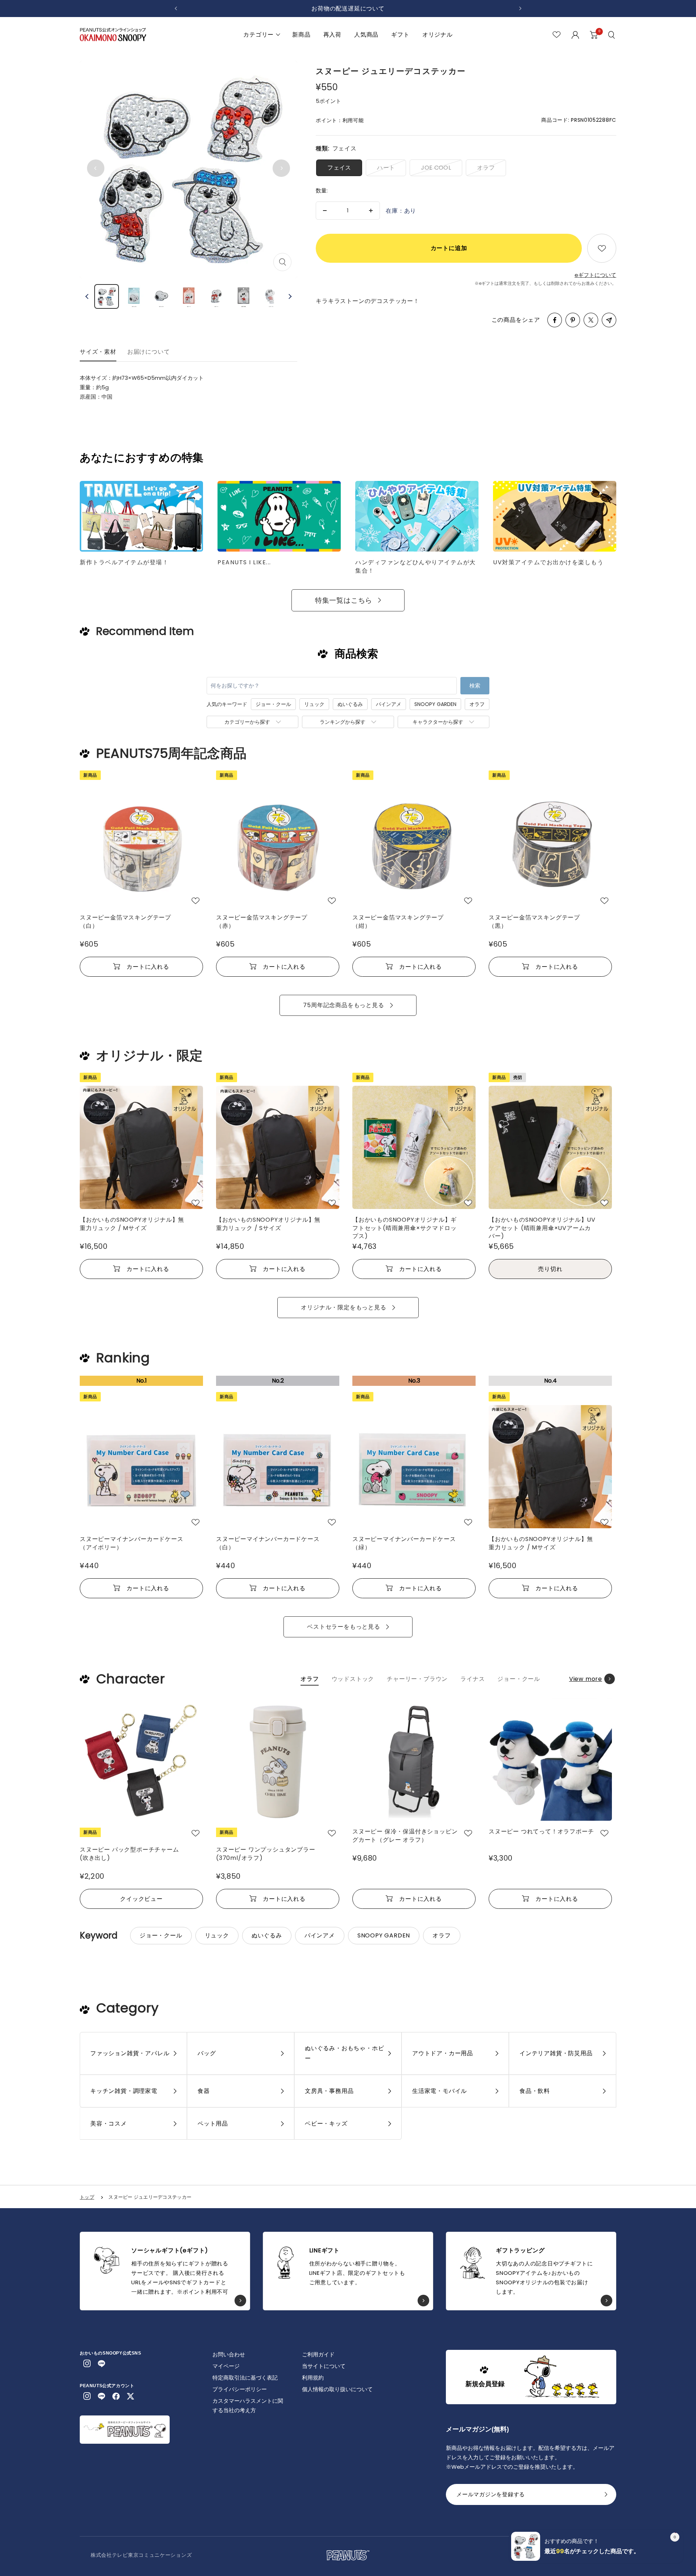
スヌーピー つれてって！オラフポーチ (541, 1832)
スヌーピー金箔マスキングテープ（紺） (398, 922)
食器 (204, 2091)
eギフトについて (595, 275)
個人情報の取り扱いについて (337, 2389)
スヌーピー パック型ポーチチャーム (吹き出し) (129, 1854)
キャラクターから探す (438, 722)
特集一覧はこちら (344, 600)
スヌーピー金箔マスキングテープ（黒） (534, 922)
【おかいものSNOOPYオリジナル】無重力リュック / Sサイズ (268, 1224)
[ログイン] (575, 35)
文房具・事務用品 (329, 2091)
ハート (386, 168)
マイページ (226, 2366)
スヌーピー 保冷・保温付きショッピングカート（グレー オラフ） (405, 1836)
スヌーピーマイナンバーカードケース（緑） (404, 1543)
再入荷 (332, 35)
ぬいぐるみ (350, 704)
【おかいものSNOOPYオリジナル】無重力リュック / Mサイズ (132, 1224)
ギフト (400, 35)
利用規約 (313, 2378)
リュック (314, 704)
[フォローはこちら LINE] (101, 2364)
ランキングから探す (343, 722)
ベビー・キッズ (326, 2124)
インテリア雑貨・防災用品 (556, 2053)
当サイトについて (324, 2366)
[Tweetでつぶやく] (591, 320)
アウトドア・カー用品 (443, 2053)
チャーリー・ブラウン (417, 1679)
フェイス (339, 168)
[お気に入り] (557, 35)
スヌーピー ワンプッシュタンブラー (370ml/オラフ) (266, 1854)
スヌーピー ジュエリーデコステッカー (150, 2197)
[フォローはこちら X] (130, 2396)
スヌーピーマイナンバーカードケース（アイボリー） (132, 1543)
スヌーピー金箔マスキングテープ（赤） (262, 922)
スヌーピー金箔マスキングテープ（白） (125, 922)
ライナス (473, 1679)
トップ (87, 2197)
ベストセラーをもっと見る (344, 1627)
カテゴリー (258, 35)
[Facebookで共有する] (555, 320)
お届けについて (149, 352)
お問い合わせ (229, 2354)
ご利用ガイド (318, 2354)
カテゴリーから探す (247, 722)
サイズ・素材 (98, 352)
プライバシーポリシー (240, 2389)
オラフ (486, 168)
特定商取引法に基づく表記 (245, 2378)
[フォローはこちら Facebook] (116, 2396)
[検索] (612, 35)
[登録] (606, 2497)
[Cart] (594, 35)
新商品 (301, 35)
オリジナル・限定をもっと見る (343, 1307)
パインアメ (389, 704)
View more (586, 1679)
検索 (475, 685)
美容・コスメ (109, 2124)
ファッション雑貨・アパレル (130, 2053)
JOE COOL (436, 168)
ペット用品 (213, 2124)
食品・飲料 (535, 2091)
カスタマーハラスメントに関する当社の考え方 (248, 2405)
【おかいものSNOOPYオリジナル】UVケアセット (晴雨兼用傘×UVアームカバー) (542, 1227)
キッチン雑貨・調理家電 (124, 2091)
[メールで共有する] (609, 320)
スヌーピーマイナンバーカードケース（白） (268, 1543)
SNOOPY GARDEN (435, 704)
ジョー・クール (273, 704)
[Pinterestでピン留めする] (573, 320)
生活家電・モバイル (440, 2091)
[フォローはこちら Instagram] (87, 2364)
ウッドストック (353, 1679)
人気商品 (366, 35)
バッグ (207, 2053)
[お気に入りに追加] (602, 248)
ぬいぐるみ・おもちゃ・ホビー (344, 2053)
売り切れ (550, 1269)
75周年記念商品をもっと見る (343, 1005)
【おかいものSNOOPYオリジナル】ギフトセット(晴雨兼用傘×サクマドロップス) (405, 1227)
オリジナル (438, 35)
